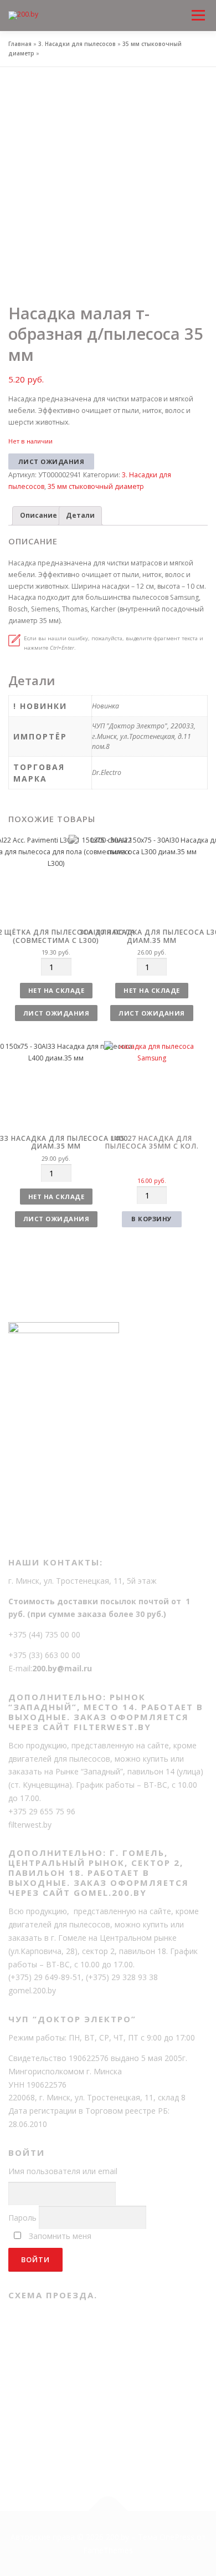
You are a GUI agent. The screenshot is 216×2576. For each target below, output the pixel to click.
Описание (38, 515)
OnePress (177, 2537)
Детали (80, 515)
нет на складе (56, 990)
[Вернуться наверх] (108, 2511)
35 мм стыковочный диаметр (96, 486)
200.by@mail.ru (62, 1668)
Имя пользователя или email (63, 2171)
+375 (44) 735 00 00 (44, 1634)
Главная (20, 44)
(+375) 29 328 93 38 (122, 1977)
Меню (198, 6)
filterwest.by (30, 1825)
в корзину (152, 1219)
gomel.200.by (32, 1990)
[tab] (38, 516)
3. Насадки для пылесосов (77, 44)
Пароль (22, 2218)
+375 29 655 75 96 (42, 1811)
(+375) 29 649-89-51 (45, 1977)
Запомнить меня (60, 2236)
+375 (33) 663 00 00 (44, 1655)
